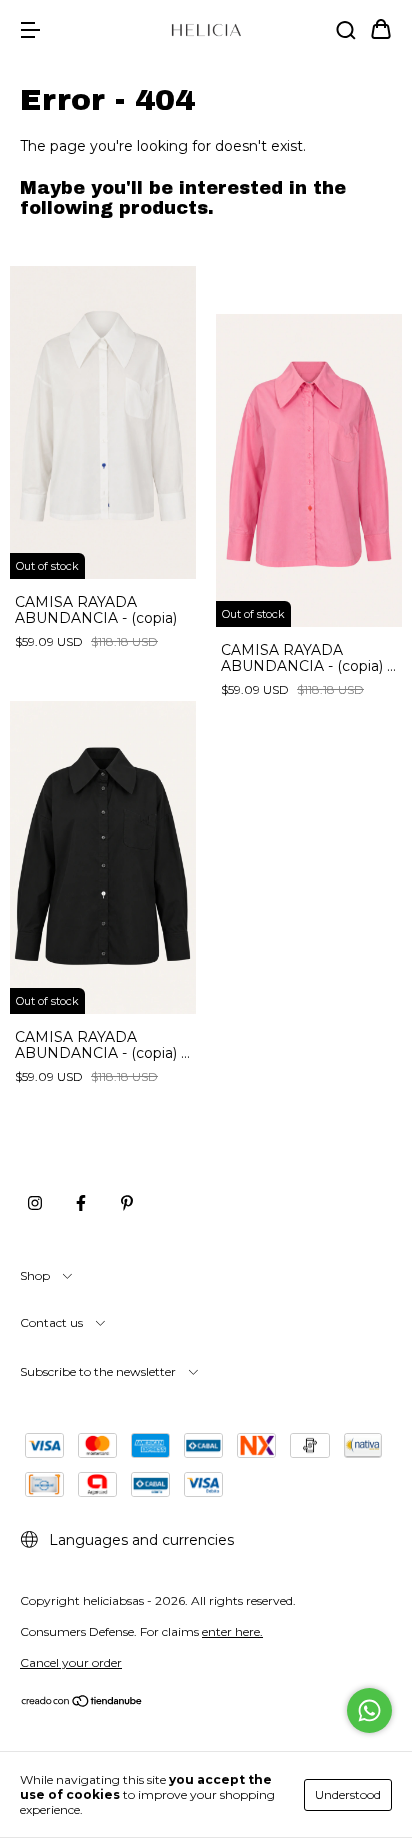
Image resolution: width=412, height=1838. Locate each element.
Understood (348, 1794)
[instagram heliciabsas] (35, 1203)
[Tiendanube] (82, 1703)
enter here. (232, 1631)
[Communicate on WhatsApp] (369, 1710)
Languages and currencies (139, 1540)
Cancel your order (71, 1662)
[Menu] (30, 31)
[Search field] (346, 31)
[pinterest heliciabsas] (127, 1203)
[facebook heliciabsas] (81, 1203)
